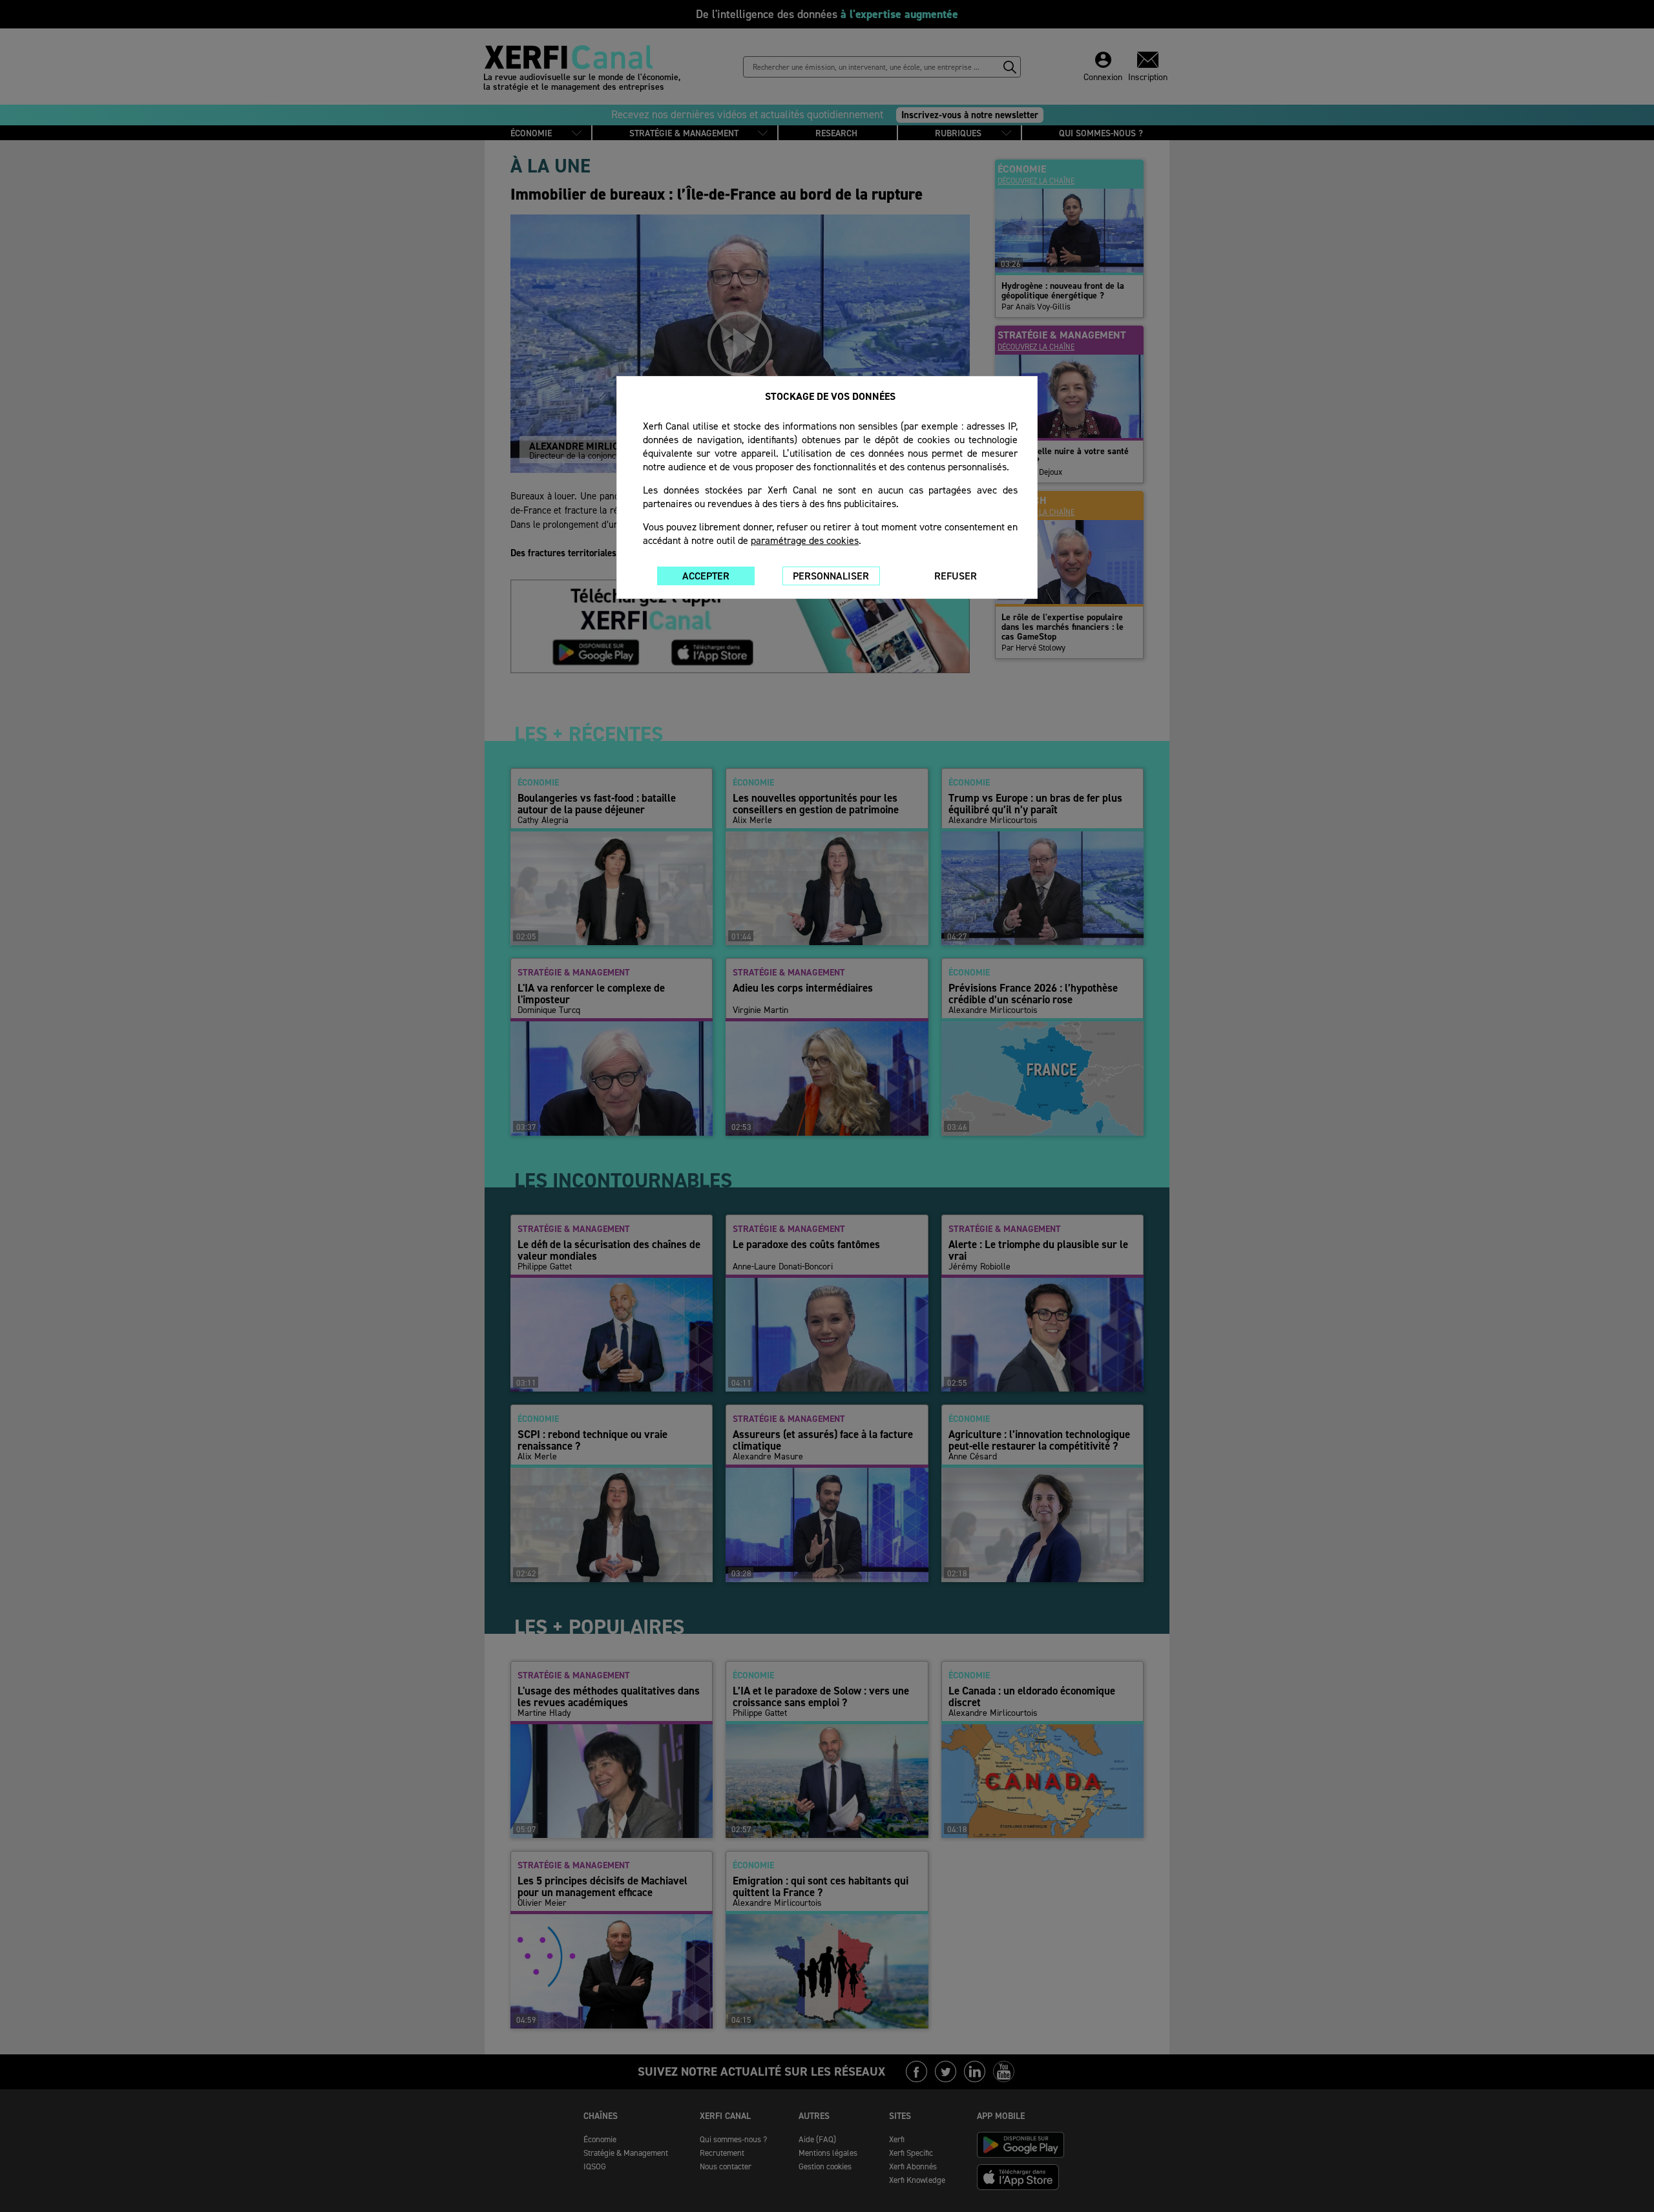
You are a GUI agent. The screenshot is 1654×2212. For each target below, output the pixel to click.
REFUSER (956, 576)
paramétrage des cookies (805, 540)
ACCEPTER (706, 576)
